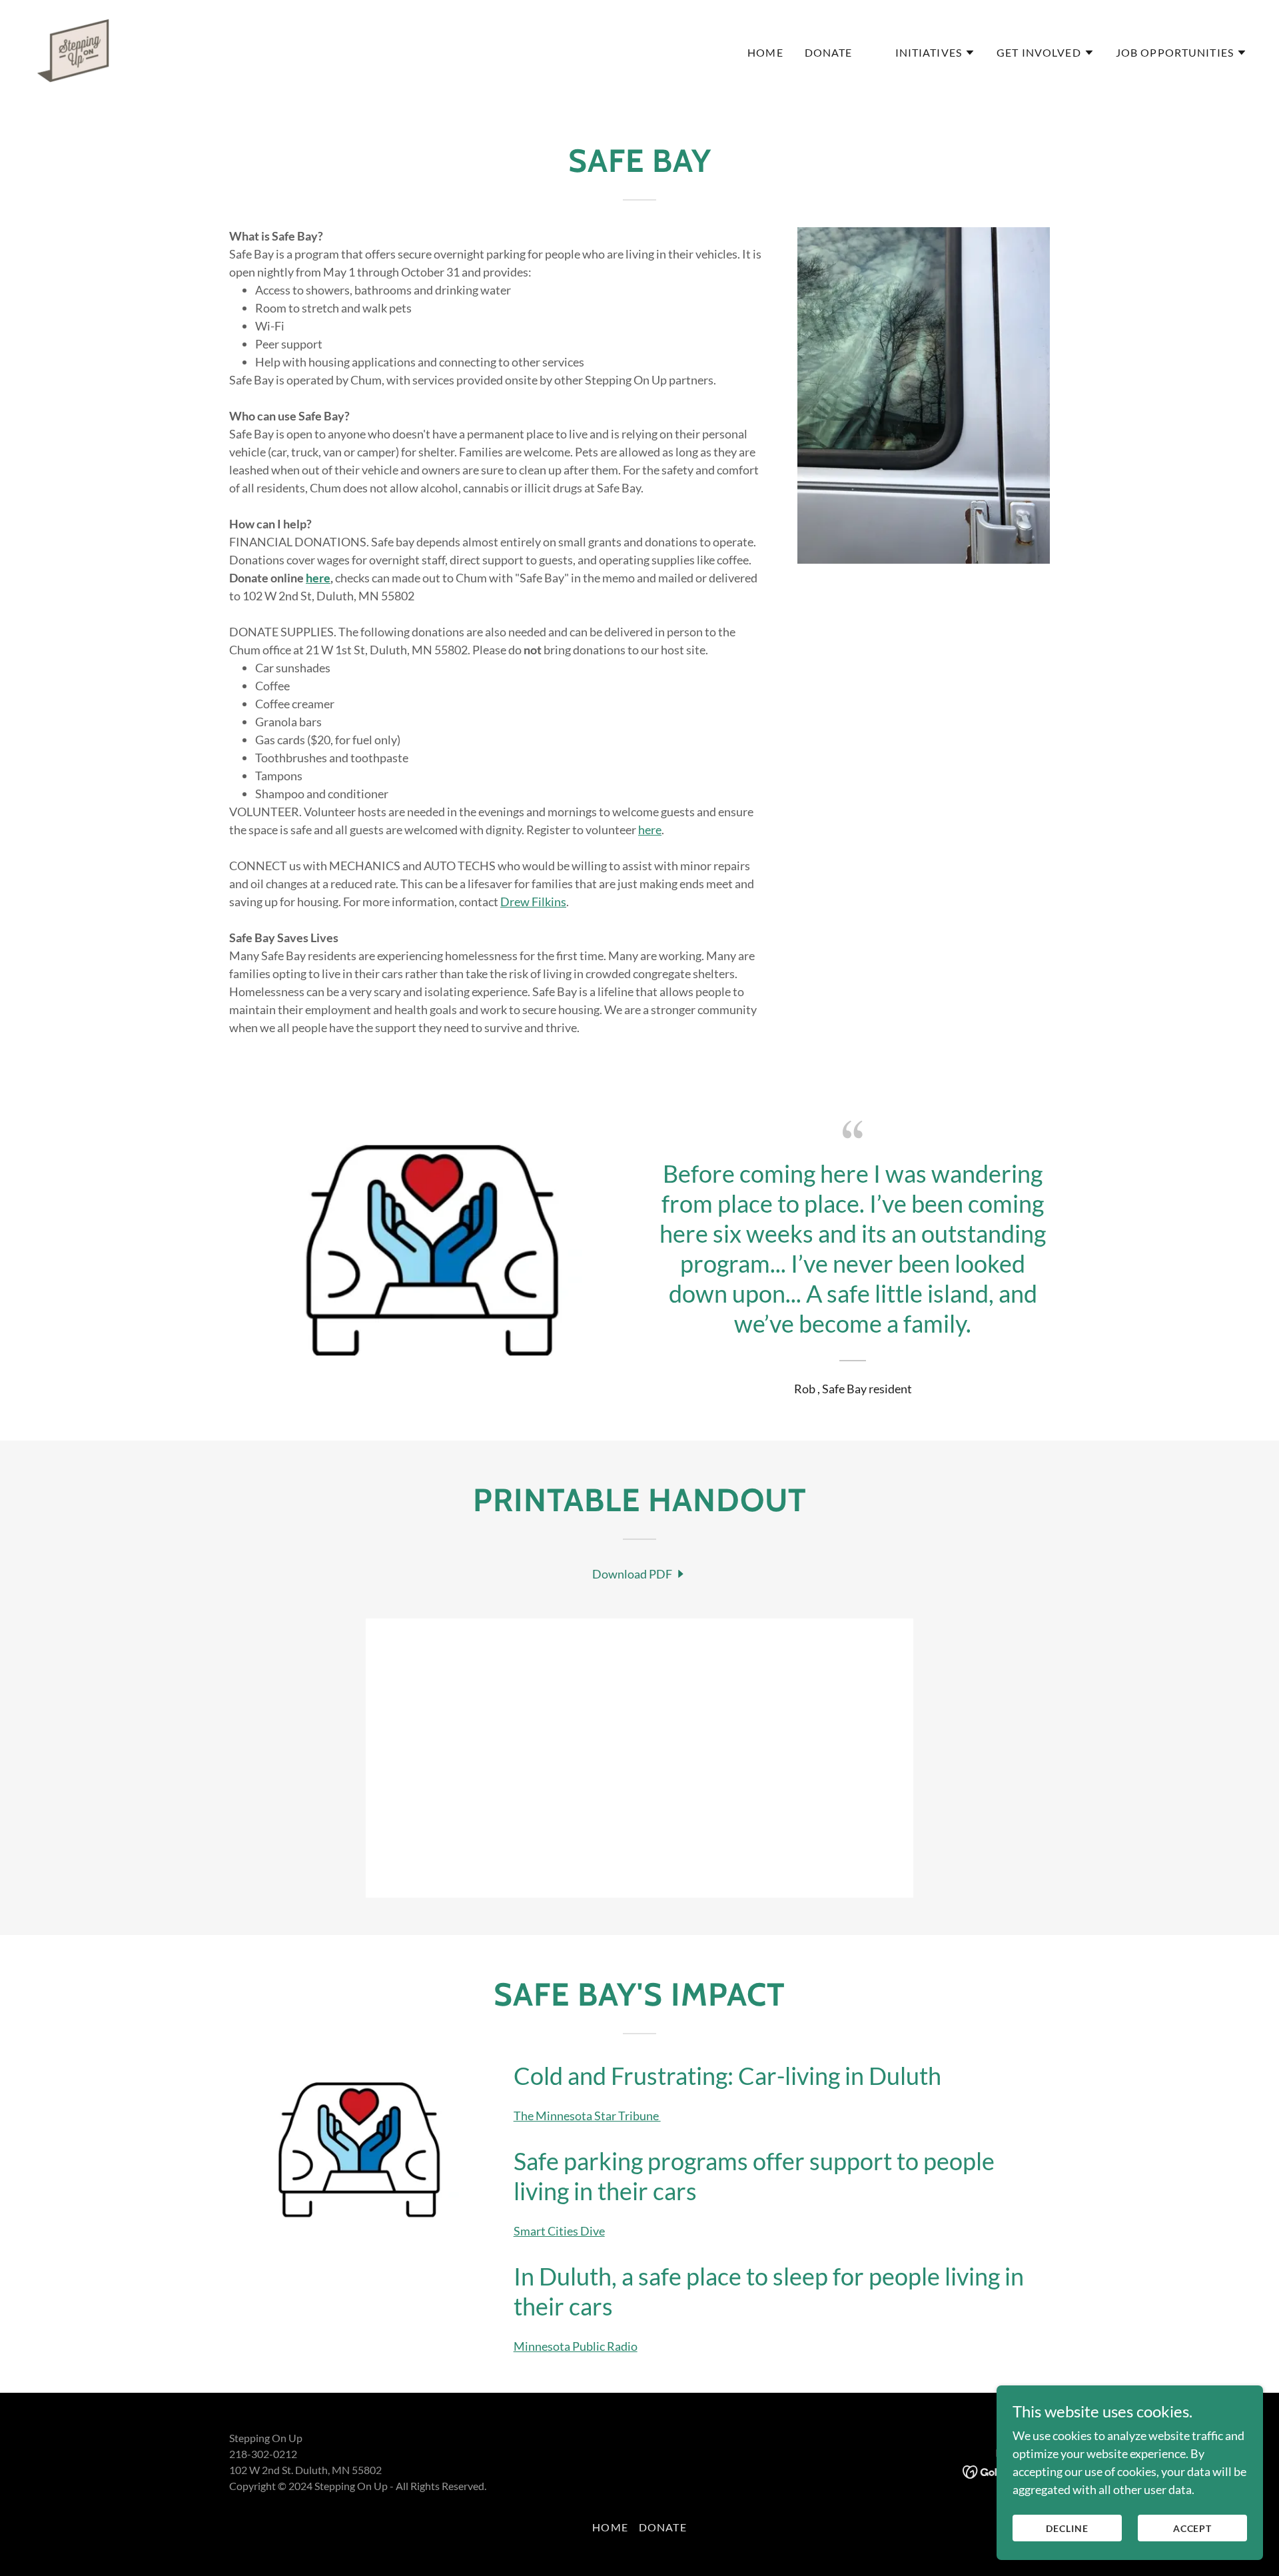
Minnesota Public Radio (576, 2346)
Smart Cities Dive (559, 2231)
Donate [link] (829, 52)
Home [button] (610, 2527)
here (650, 830)
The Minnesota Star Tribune (587, 2116)
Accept (1193, 2528)
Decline (1067, 2528)
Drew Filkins (533, 902)
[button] (936, 53)
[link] (73, 49)
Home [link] (765, 52)
